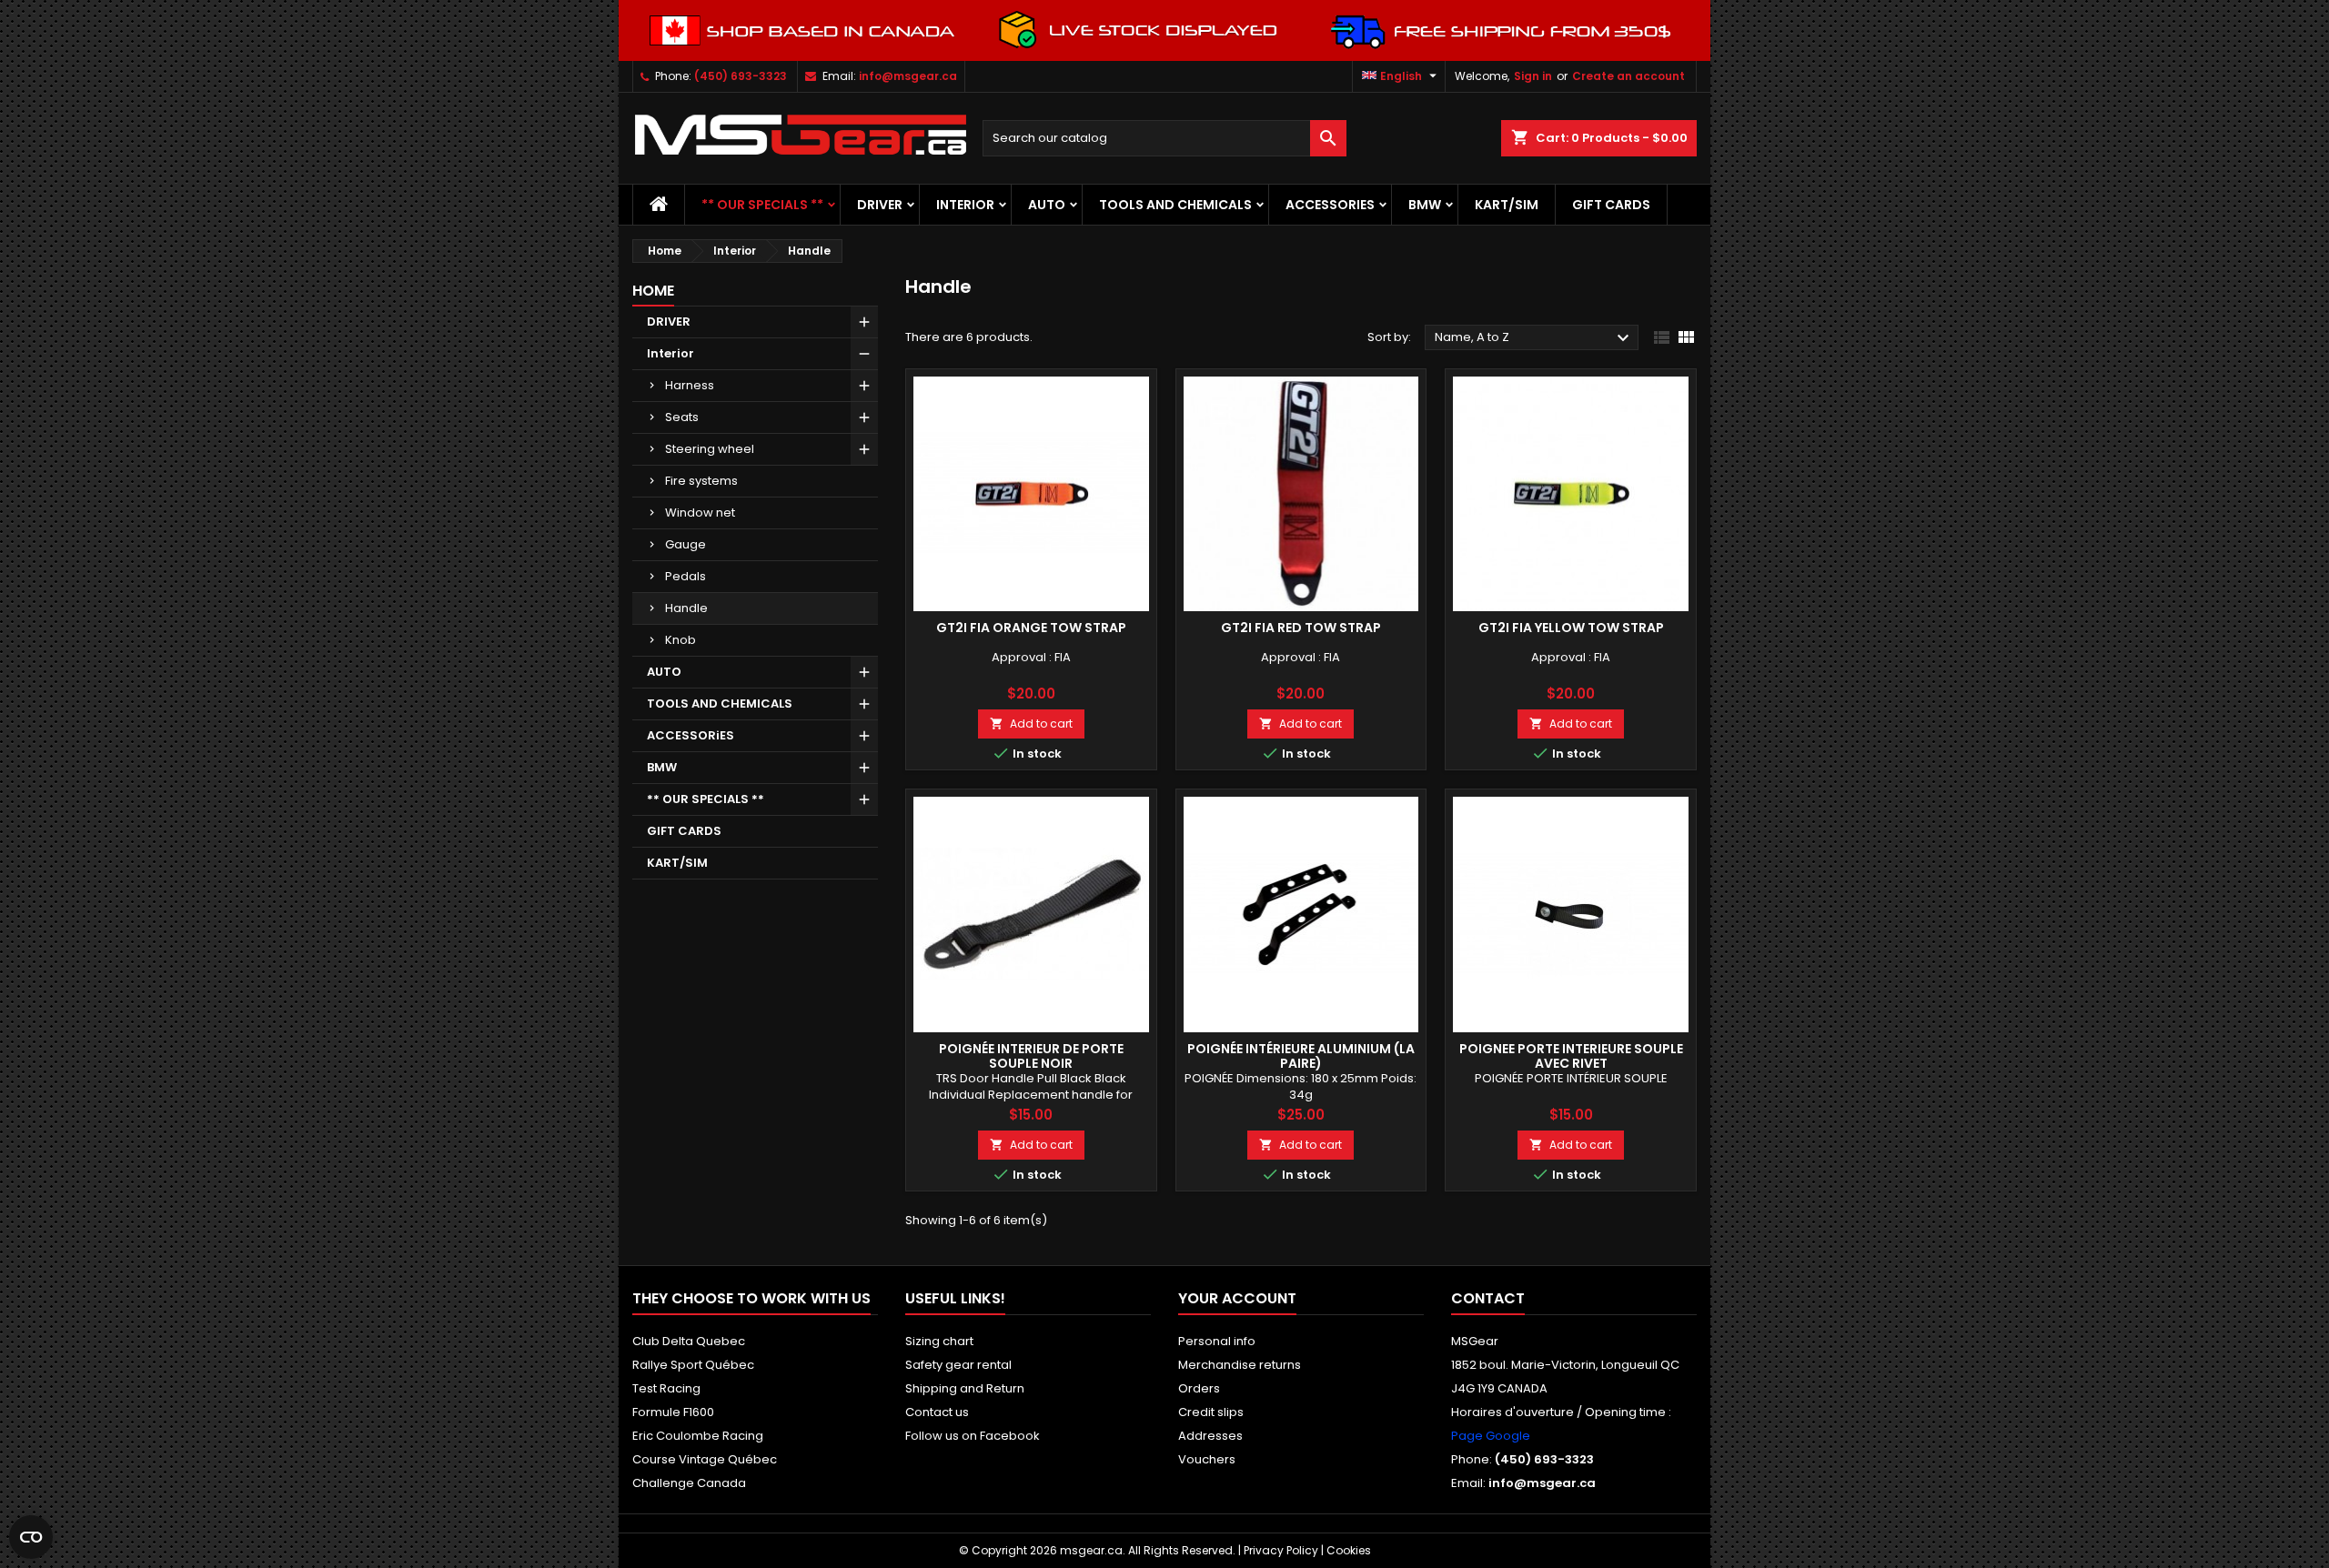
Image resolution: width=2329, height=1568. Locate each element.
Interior (965, 205)
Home (653, 291)
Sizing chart (939, 1341)
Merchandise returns (1240, 1365)
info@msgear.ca (908, 76)
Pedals (686, 576)
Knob (681, 640)
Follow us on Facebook (973, 1436)
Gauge (686, 544)
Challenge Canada (689, 1483)
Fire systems (701, 481)
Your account (1237, 1298)
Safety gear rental (958, 1365)
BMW (1425, 205)
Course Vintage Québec (705, 1459)
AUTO (1047, 205)
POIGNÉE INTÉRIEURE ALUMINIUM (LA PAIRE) (1301, 1056)
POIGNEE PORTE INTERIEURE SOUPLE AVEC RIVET (1571, 1056)
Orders (1199, 1388)
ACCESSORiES (1330, 205)
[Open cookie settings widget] (31, 1537)
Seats (682, 417)
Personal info (1217, 1341)
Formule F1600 (673, 1412)
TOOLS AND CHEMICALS (1175, 205)
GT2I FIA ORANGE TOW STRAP (1031, 628)
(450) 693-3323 (741, 76)
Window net (700, 513)
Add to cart (1031, 724)
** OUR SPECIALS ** (762, 205)
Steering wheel (710, 449)
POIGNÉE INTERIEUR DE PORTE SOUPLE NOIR (1031, 1056)
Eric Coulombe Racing (698, 1436)
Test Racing (666, 1388)
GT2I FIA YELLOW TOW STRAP (1571, 628)
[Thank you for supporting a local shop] (1164, 30)
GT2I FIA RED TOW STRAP (1301, 628)
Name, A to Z (1534, 338)
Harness (690, 385)
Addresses (1210, 1436)
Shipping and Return (965, 1388)
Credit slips (1211, 1412)
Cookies (1349, 1550)
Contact (1488, 1298)
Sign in (1533, 76)
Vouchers (1207, 1459)
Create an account (1628, 76)
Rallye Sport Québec (693, 1365)
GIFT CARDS (1611, 205)
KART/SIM (1507, 205)
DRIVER (880, 205)
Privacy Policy (1281, 1550)
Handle (686, 608)
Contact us (937, 1412)
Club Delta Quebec (689, 1341)
